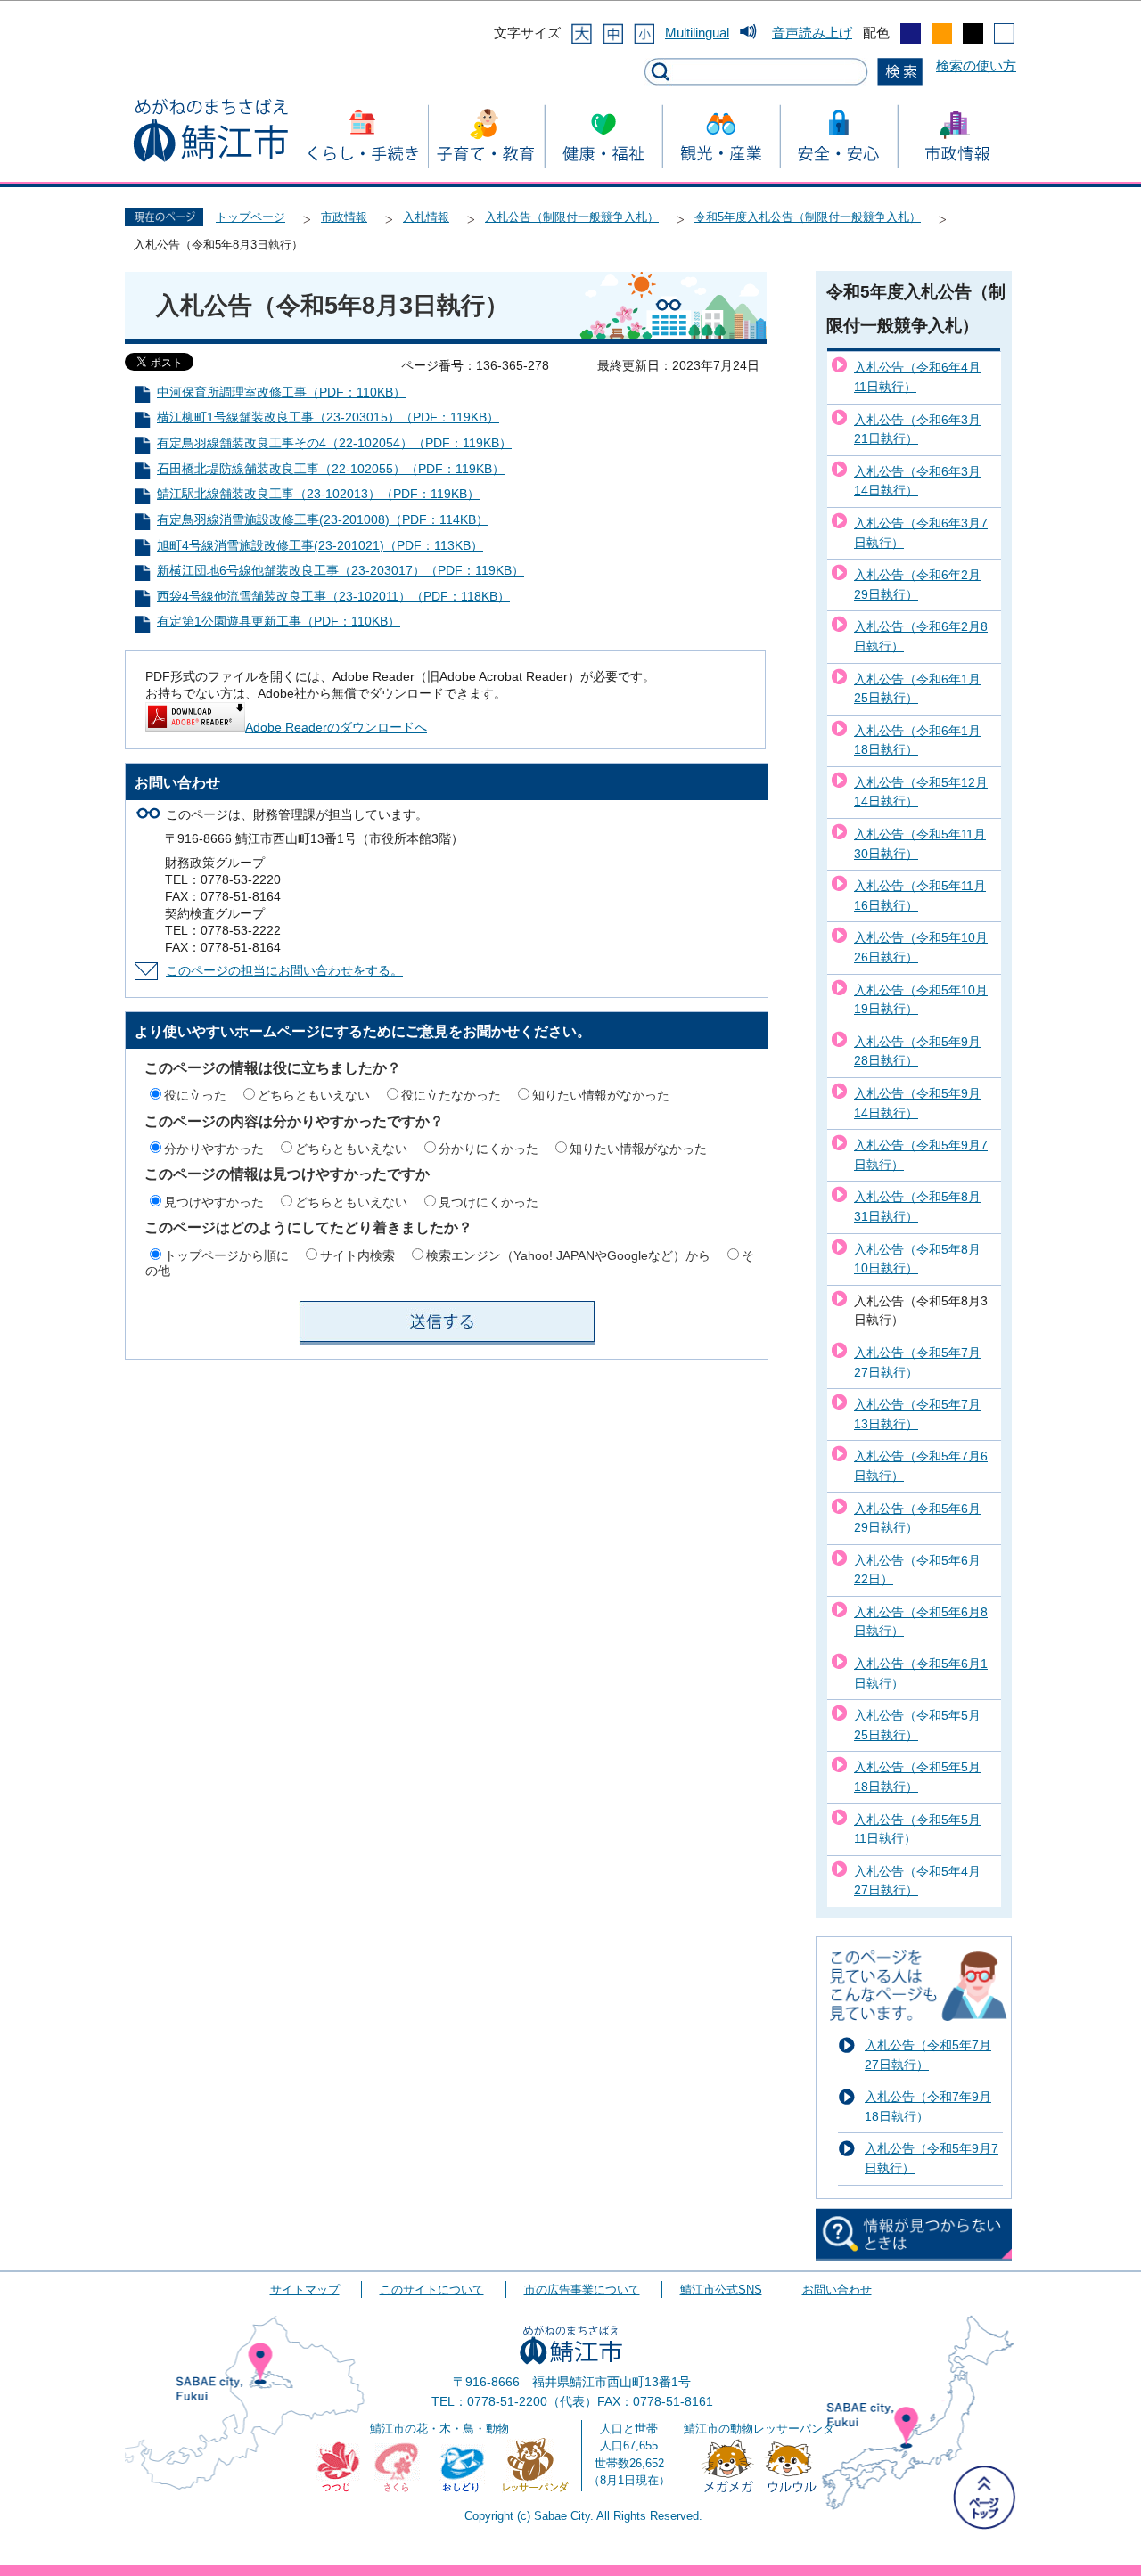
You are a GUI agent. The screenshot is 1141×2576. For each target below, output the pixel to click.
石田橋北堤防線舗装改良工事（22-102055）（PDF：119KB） (331, 469)
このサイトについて (432, 2290)
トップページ (250, 217)
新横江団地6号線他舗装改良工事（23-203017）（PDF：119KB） (341, 571)
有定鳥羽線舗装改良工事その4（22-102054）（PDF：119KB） (334, 443)
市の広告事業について (582, 2290)
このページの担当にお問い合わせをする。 (284, 971)
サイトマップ (305, 2290)
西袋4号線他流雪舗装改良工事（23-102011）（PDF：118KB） (333, 597)
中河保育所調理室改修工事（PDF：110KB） (281, 393)
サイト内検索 (357, 1255)
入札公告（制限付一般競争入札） (572, 217)
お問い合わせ (837, 2290)
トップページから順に (226, 1255)
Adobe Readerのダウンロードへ (336, 728)
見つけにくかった (488, 1202)
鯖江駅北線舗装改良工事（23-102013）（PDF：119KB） (318, 494)
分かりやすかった (214, 1149)
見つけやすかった (214, 1202)
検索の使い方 (976, 65)
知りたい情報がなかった (601, 1095)
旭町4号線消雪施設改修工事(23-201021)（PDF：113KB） (320, 546)
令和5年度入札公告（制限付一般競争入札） (808, 217)
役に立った (195, 1095)
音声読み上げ (812, 33)
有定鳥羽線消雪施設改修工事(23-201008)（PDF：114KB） (323, 520)
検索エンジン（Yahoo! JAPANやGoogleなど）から (568, 1255)
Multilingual (697, 33)
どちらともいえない (314, 1095)
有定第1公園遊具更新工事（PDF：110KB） (279, 622)
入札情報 (426, 217)
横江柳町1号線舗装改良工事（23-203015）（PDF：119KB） (328, 417)
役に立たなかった (451, 1095)
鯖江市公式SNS (721, 2290)
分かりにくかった (488, 1149)
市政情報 (344, 217)
